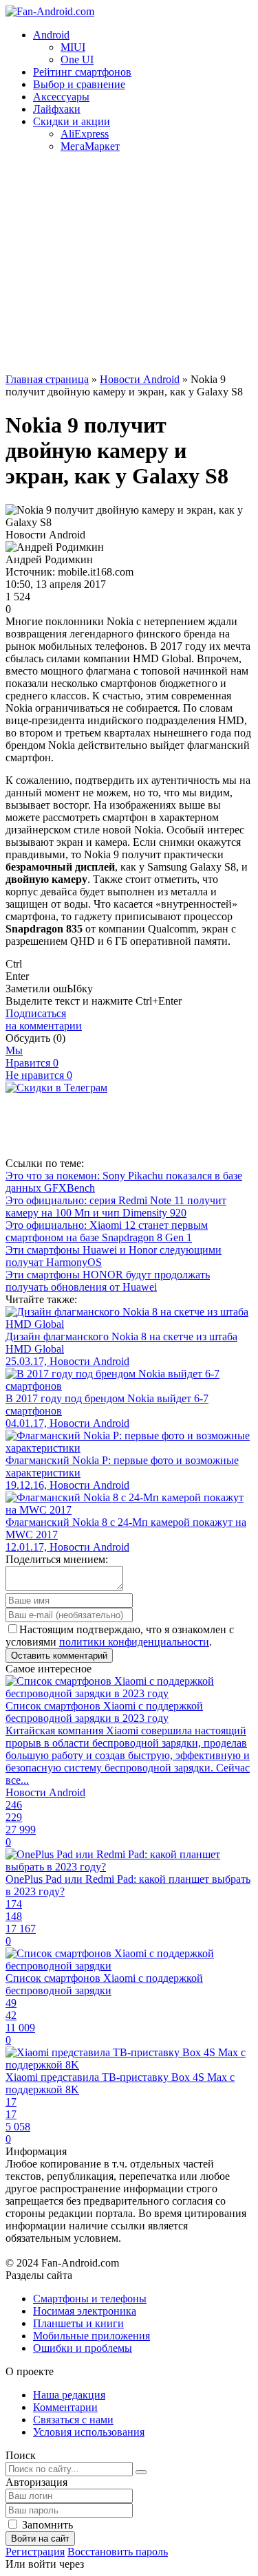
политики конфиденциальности (134, 1642)
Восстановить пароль (118, 2552)
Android (51, 35)
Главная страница (47, 379)
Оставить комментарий (59, 1656)
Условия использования (89, 2432)
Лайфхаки (57, 109)
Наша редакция (69, 2395)
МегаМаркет (90, 146)
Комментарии (65, 2407)
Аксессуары (61, 97)
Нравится (32, 1063)
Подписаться (44, 1019)
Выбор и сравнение (79, 84)
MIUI (73, 47)
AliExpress (85, 134)
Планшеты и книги (78, 2323)
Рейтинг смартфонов (82, 72)
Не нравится (39, 1075)
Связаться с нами (73, 2420)
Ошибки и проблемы (83, 2348)
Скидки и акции (72, 121)
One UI (77, 59)
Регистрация (35, 2552)
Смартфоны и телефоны (90, 2299)
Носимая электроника (85, 2311)
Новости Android (140, 379)
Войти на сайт (40, 2539)
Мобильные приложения (92, 2336)
